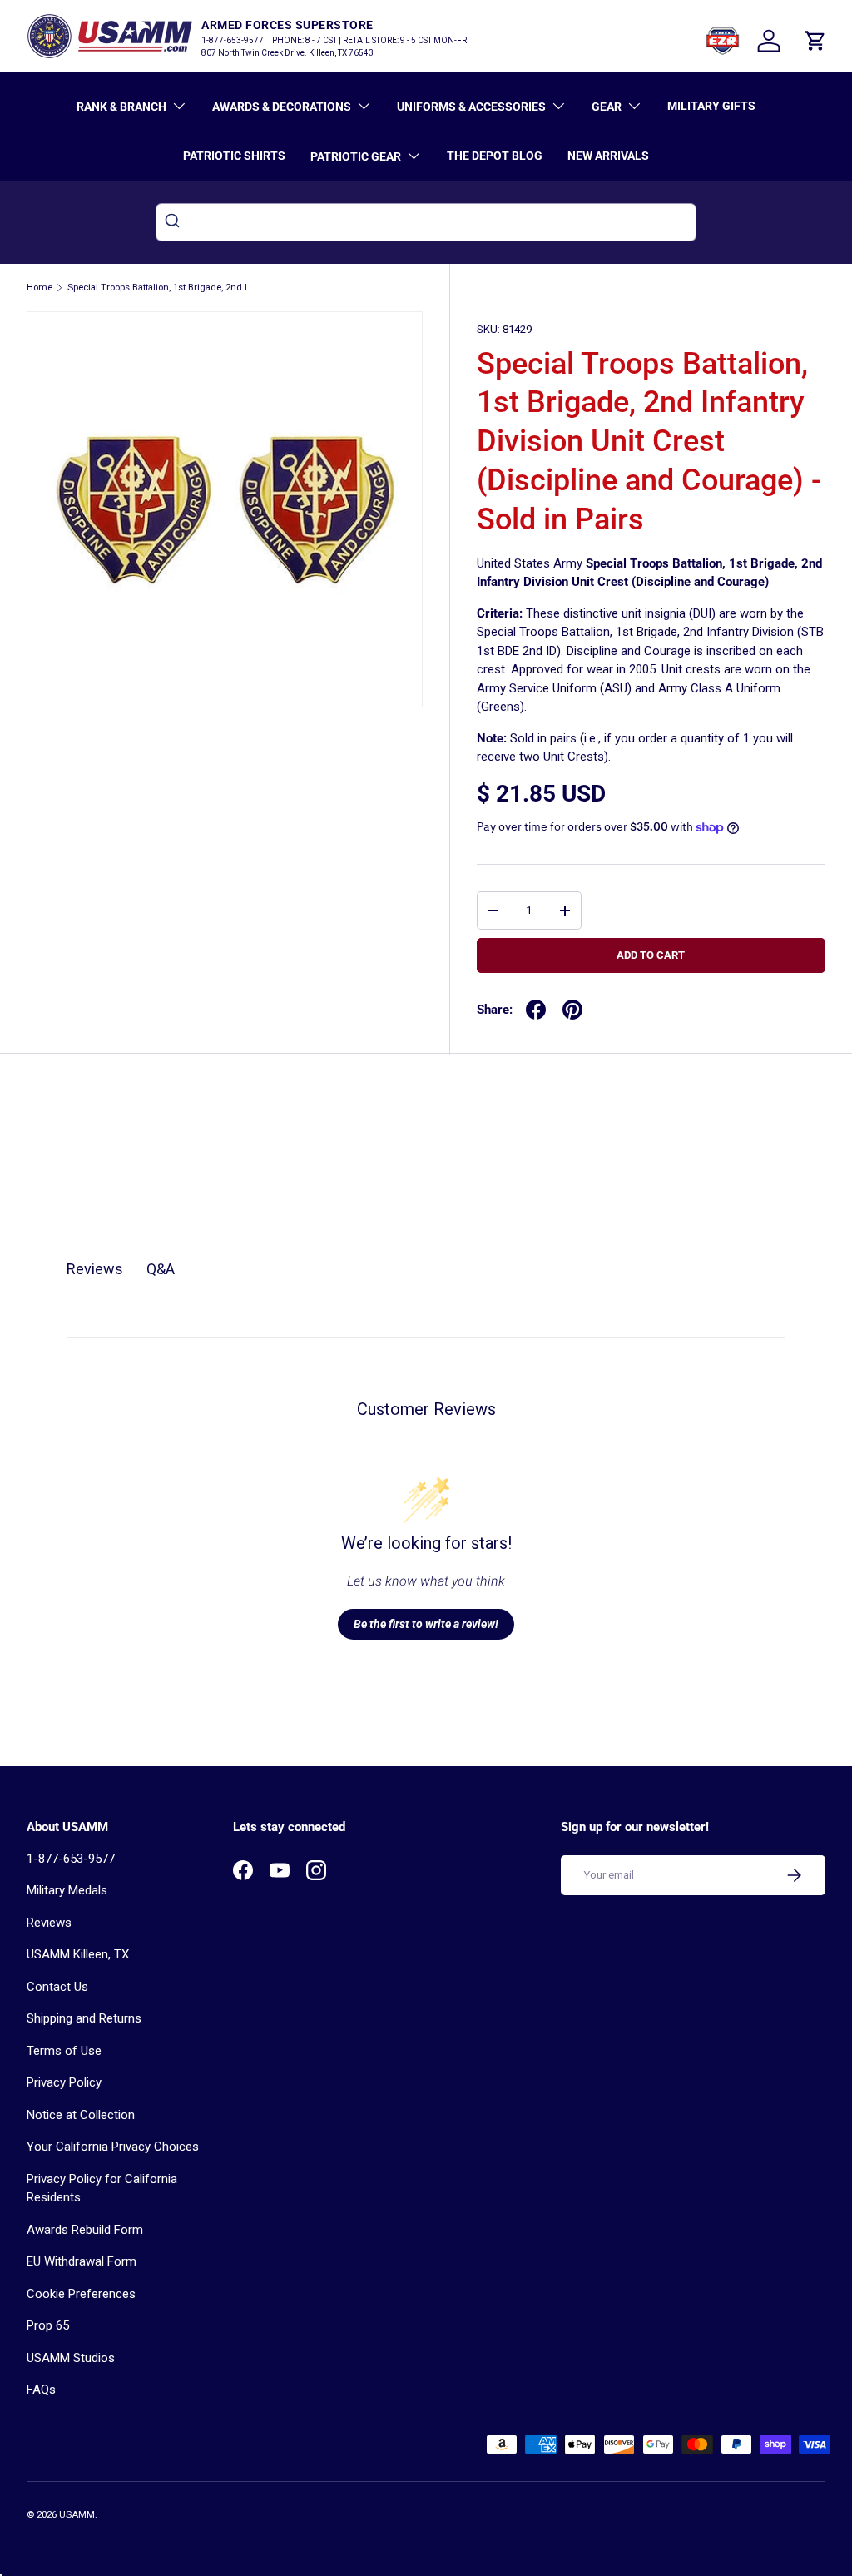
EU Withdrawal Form (82, 2261)
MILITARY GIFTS (711, 106)
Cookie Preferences (81, 2294)
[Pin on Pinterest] (572, 1010)
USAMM (77, 2515)
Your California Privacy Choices (113, 2147)
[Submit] (174, 222)
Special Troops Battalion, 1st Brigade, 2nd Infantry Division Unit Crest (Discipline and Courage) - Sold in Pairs (161, 288)
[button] (815, 41)
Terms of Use (64, 2051)
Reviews (49, 1923)
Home (40, 288)
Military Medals (67, 1890)
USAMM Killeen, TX (78, 1954)
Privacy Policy (64, 2082)
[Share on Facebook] (536, 1010)
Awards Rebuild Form (85, 2230)
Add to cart (651, 955)
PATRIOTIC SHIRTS (234, 156)
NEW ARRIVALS (608, 156)
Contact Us (57, 1987)
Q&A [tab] (161, 1269)
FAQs (41, 2390)
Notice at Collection (81, 2115)
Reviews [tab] (95, 1269)
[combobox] (426, 222)
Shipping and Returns (84, 2018)
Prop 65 (48, 2325)
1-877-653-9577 (71, 1859)
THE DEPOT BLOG (495, 156)
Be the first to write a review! (426, 1624)
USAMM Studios (71, 2358)
